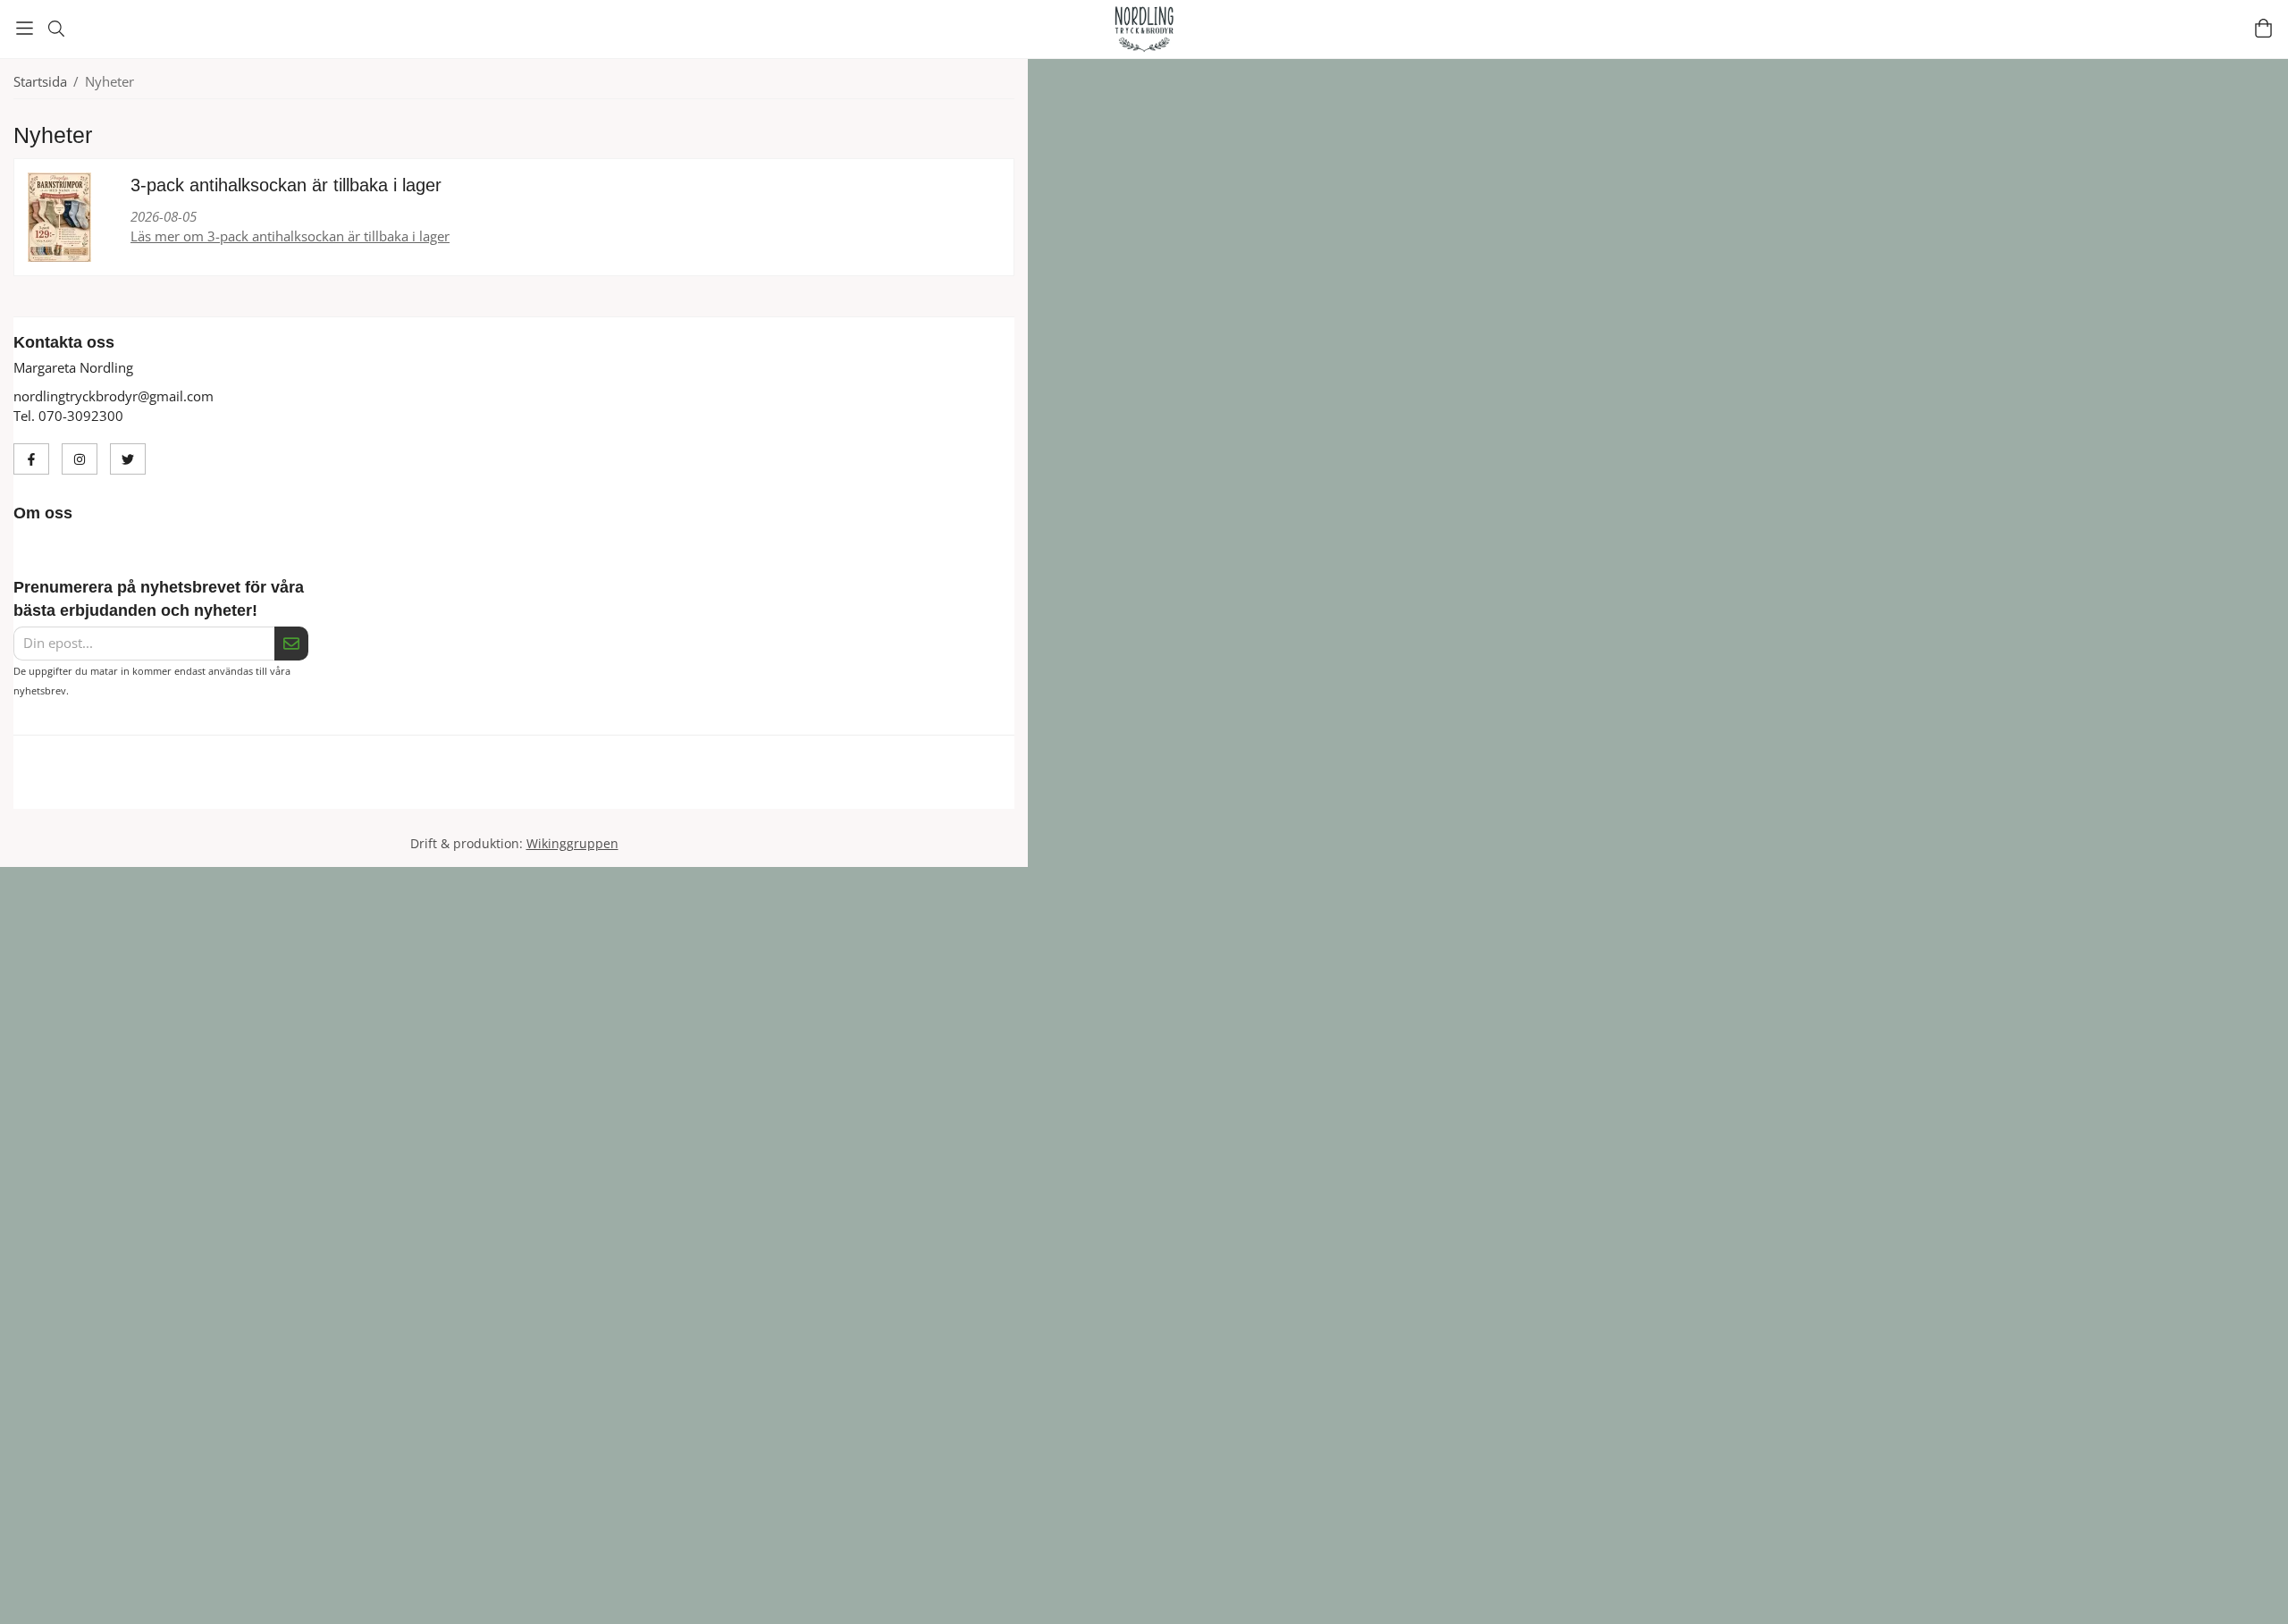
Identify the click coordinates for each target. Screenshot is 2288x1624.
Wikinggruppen (572, 864)
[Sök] (56, 29)
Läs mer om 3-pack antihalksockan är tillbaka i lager (290, 236)
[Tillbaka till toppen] (16, 1599)
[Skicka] (291, 644)
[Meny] (25, 28)
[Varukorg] (2263, 28)
